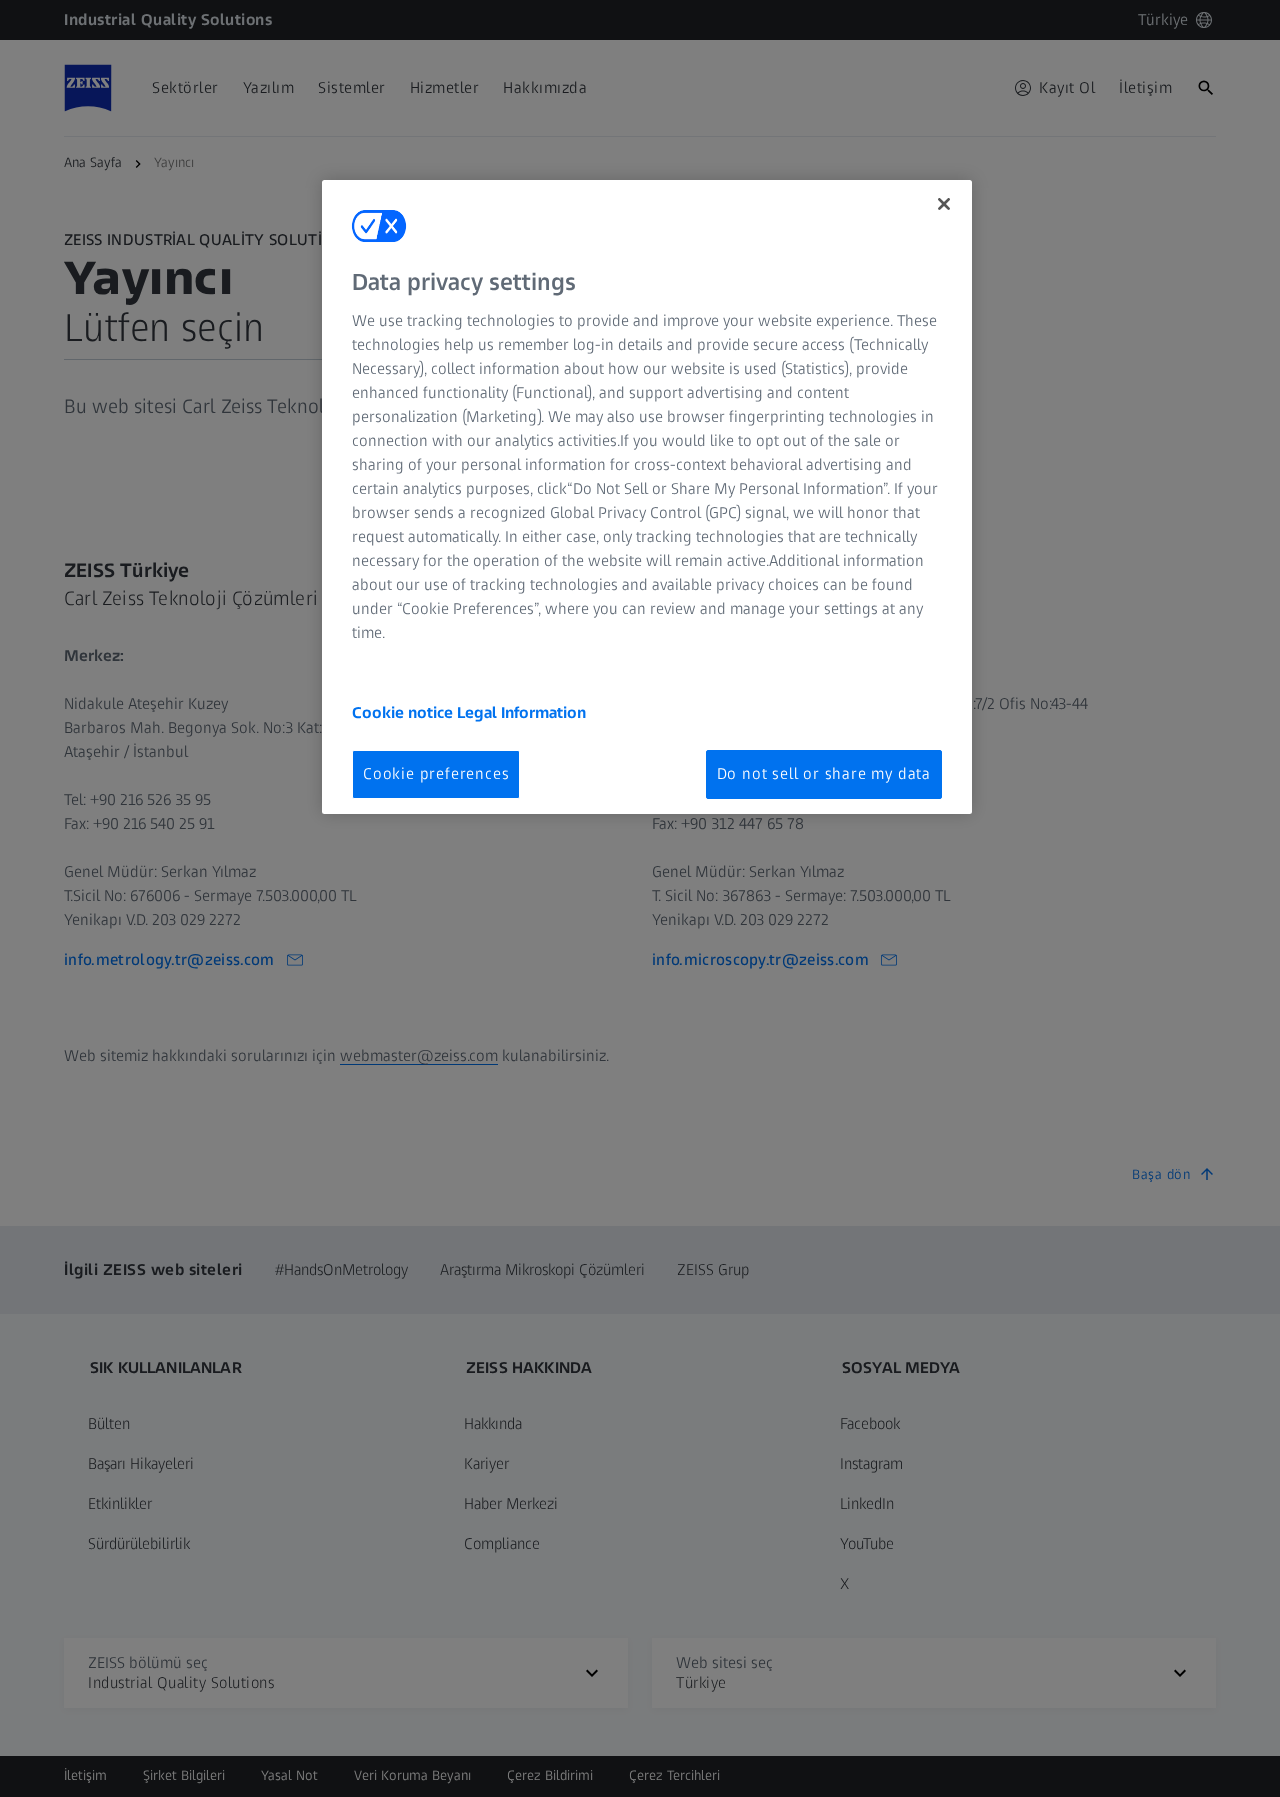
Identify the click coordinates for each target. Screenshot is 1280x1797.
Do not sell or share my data (824, 773)
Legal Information (521, 712)
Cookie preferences (436, 773)
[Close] (944, 204)
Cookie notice (404, 712)
